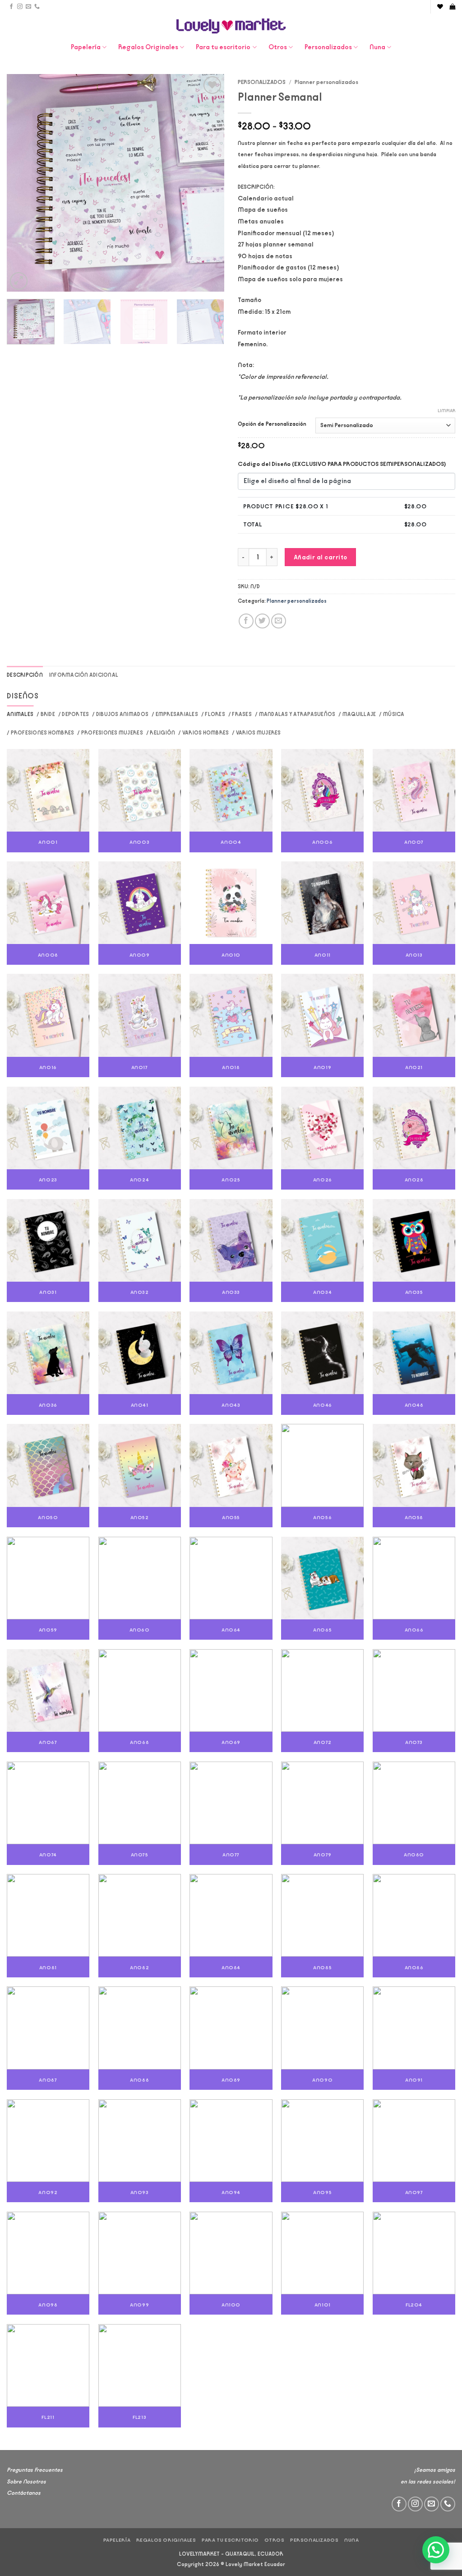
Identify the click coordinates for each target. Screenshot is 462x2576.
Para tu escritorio (223, 47)
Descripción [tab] (25, 675)
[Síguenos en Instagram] (20, 7)
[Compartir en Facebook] (246, 621)
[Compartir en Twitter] (262, 621)
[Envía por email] (279, 621)
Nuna (377, 47)
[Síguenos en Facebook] (11, 7)
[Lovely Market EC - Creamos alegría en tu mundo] (231, 26)
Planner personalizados (326, 82)
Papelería (86, 47)
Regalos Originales (148, 47)
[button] (452, 7)
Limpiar (446, 411)
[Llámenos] (37, 7)
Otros (278, 47)
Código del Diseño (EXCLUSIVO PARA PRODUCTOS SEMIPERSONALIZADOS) (342, 464)
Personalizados (328, 47)
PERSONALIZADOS (262, 82)
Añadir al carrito (321, 557)
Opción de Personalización (272, 424)
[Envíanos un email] (28, 7)
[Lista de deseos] (440, 7)
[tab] (20, 714)
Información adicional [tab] (84, 675)
